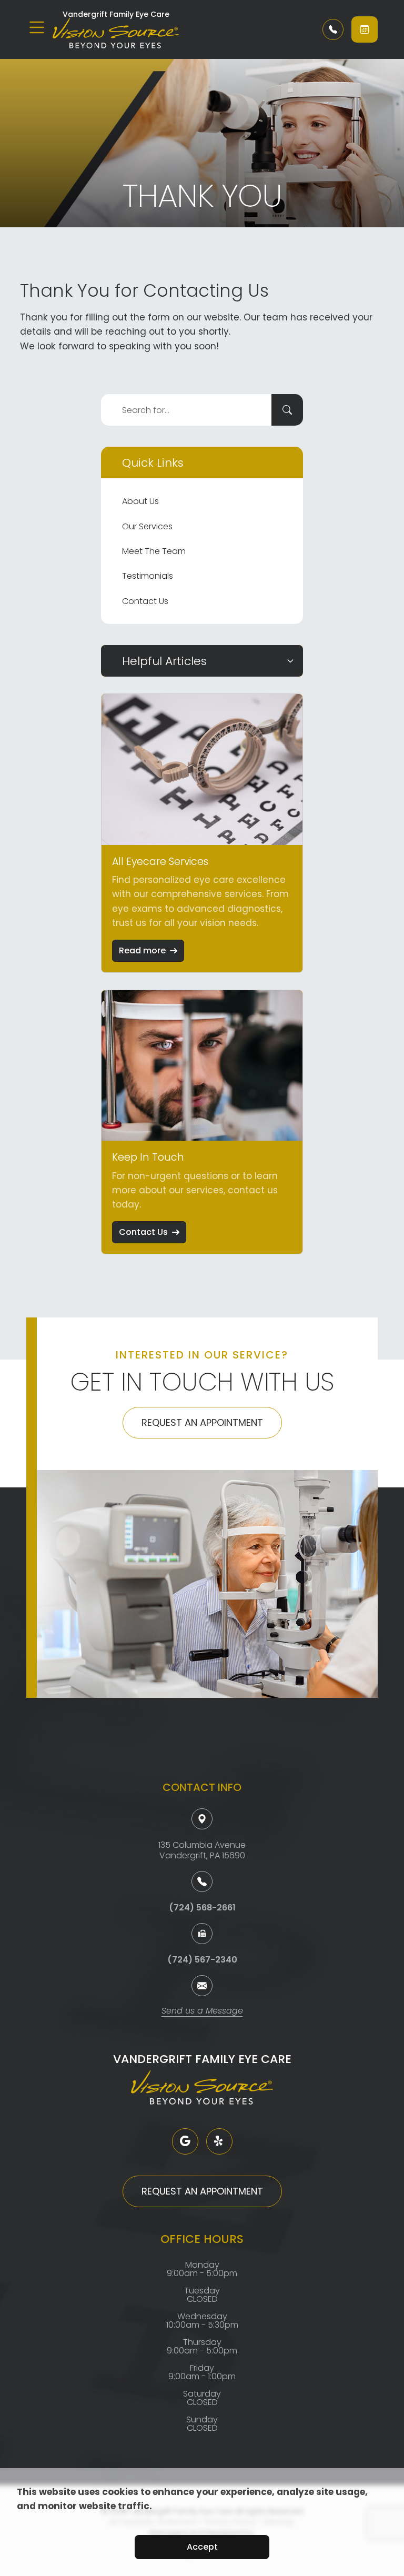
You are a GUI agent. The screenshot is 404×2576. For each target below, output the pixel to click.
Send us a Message (202, 2012)
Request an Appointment (202, 1422)
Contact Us (145, 601)
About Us (140, 501)
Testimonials (148, 576)
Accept (202, 2547)
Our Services (147, 526)
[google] (185, 2141)
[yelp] (219, 2141)
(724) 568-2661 (202, 1908)
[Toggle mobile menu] (37, 27)
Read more (142, 950)
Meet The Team (154, 551)
